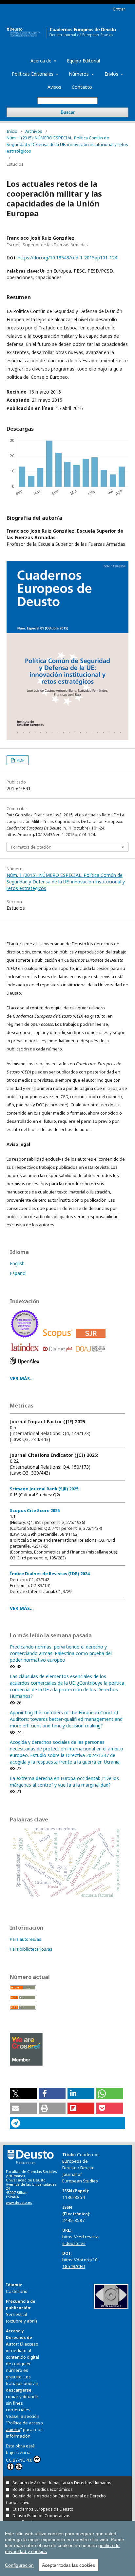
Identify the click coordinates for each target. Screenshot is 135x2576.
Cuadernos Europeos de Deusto (43, 2509)
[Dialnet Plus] (59, 1353)
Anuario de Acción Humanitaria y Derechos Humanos (62, 2483)
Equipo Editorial (83, 61)
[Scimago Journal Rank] (92, 1339)
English (17, 1263)
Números (79, 74)
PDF (20, 760)
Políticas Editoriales (33, 74)
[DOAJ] (92, 1353)
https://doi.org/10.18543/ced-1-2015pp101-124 (67, 258)
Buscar (68, 112)
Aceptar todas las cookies (68, 2565)
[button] (23, 2094)
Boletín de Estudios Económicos (43, 2489)
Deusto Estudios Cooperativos (41, 2516)
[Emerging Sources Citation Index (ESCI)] (26, 1339)
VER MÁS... (22, 1378)
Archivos (34, 131)
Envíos (112, 74)
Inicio (12, 131)
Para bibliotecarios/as (31, 1949)
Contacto (82, 87)
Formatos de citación (31, 847)
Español (18, 1273)
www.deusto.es (19, 2203)
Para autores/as (26, 1939)
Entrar (119, 9)
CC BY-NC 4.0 (19, 2460)
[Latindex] (26, 1353)
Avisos (54, 87)
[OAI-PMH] (111, 2307)
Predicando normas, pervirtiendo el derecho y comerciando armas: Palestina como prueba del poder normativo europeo (61, 1653)
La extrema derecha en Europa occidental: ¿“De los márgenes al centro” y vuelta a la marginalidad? (64, 1782)
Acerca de (42, 61)
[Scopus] (59, 1339)
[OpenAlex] (26, 1366)
